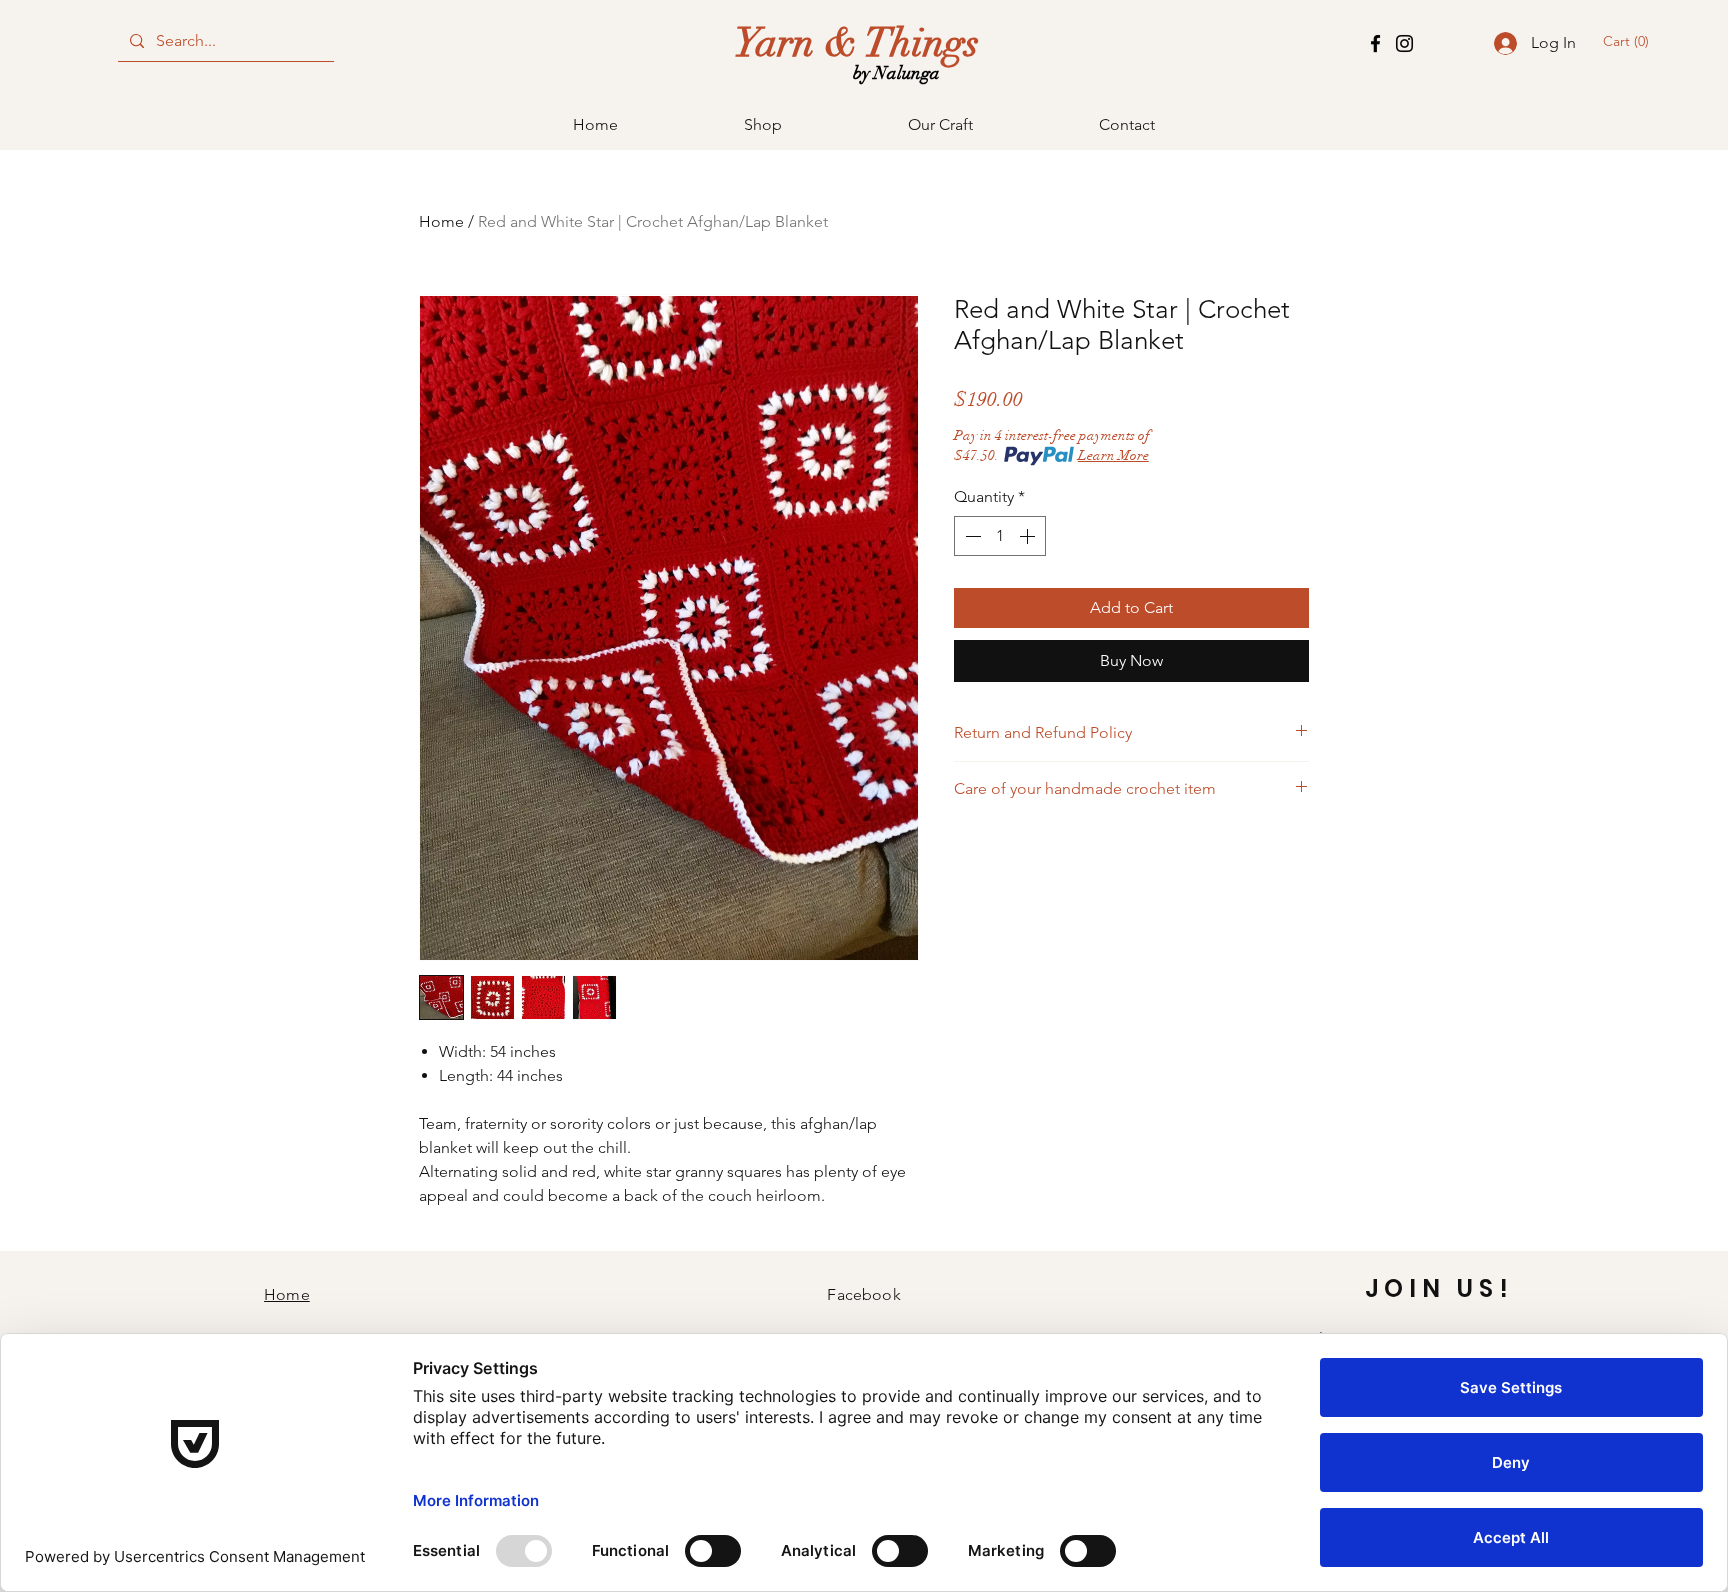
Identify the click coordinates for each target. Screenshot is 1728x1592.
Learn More (1113, 455)
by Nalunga (896, 73)
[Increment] (1029, 536)
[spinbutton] (1000, 536)
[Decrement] (971, 536)
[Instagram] (1404, 43)
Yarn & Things (856, 43)
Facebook (863, 1294)
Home (441, 221)
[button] (1630, 41)
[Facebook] (1375, 43)
